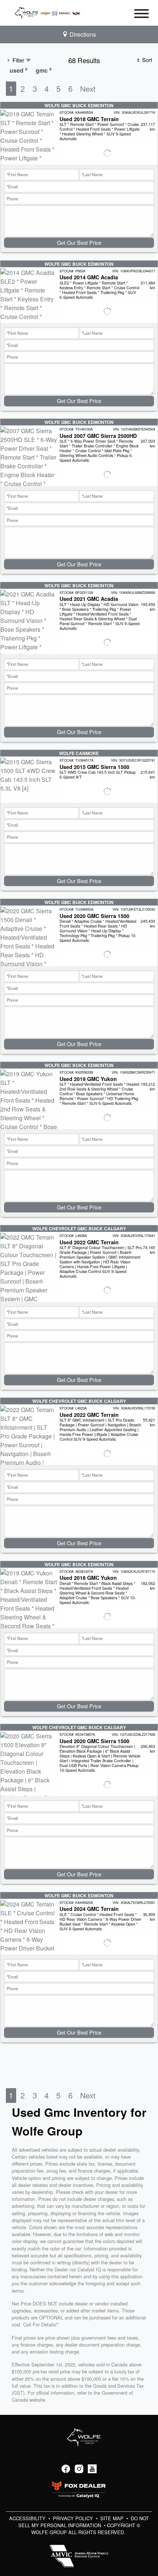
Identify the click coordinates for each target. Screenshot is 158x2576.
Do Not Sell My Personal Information (84, 2522)
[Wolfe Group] (49, 12)
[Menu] (141, 15)
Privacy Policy (74, 2518)
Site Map (113, 2518)
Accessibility (28, 2518)
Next (88, 88)
